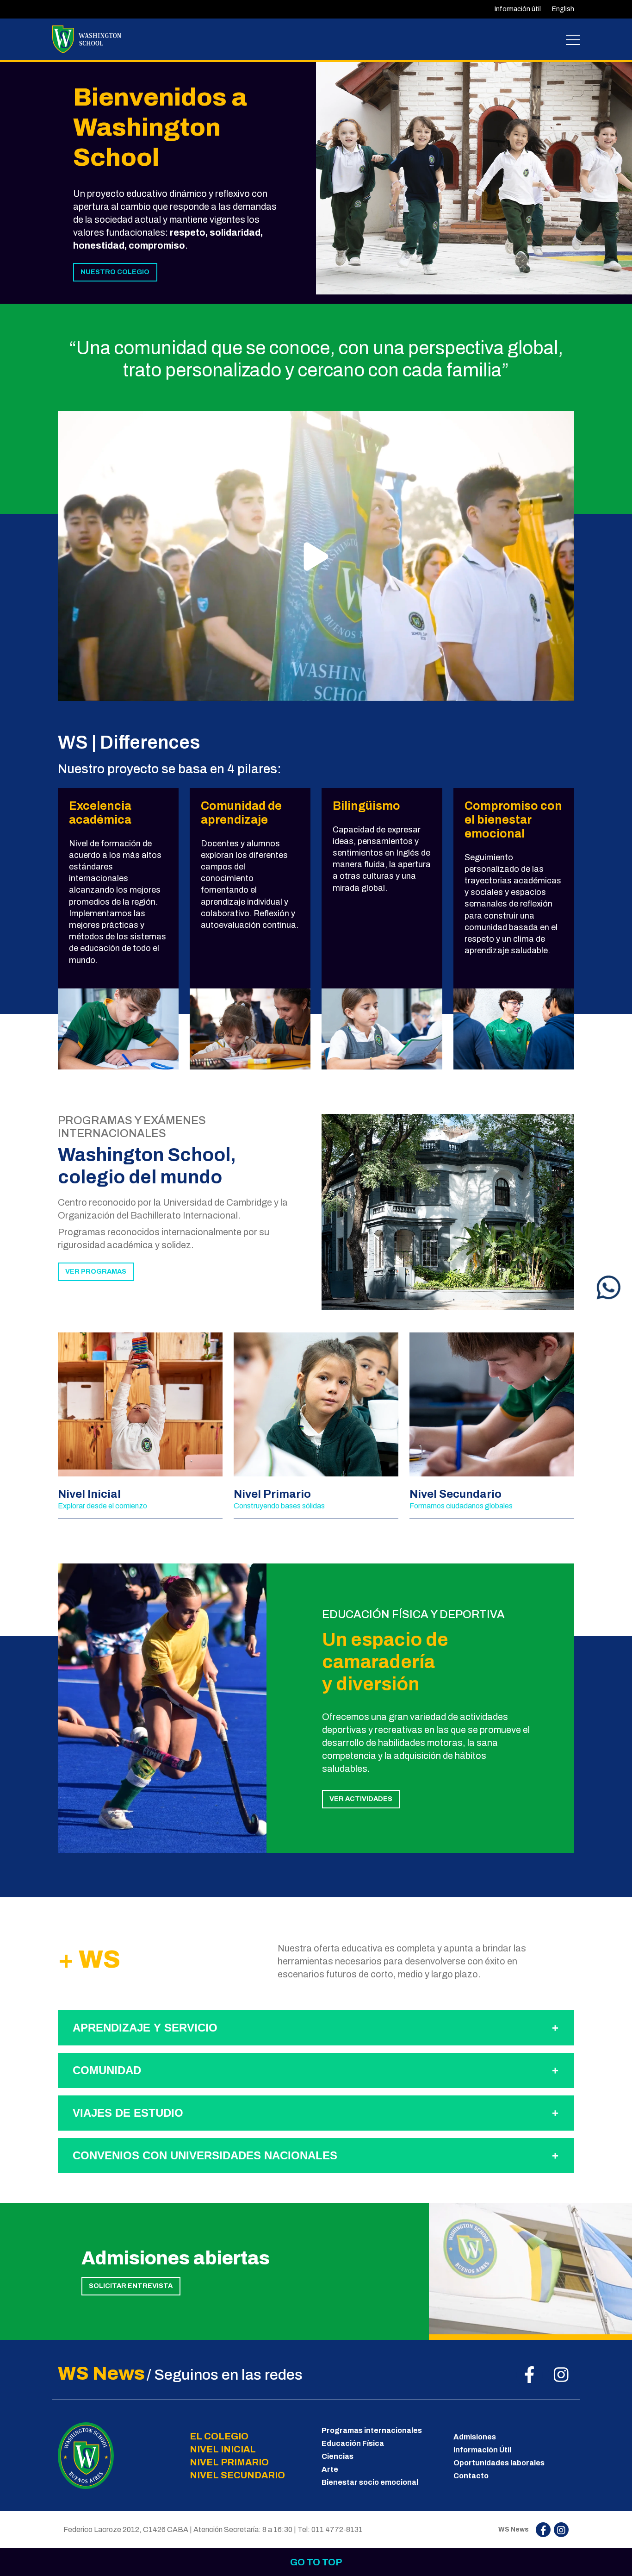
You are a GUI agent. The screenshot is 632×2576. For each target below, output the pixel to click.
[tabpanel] (474, 177)
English (563, 9)
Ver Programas (96, 1271)
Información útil (518, 9)
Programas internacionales (372, 2430)
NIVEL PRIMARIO (229, 2462)
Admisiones (475, 2437)
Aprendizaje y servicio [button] (145, 2028)
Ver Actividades (361, 1799)
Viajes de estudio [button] (128, 2113)
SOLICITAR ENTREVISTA (131, 2286)
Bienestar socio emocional (370, 2482)
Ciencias (338, 2456)
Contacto (471, 2476)
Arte (330, 2469)
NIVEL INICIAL (223, 2449)
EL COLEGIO (219, 2436)
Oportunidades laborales (499, 2463)
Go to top (316, 2562)
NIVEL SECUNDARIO (237, 2475)
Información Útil (482, 2450)
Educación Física (353, 2443)
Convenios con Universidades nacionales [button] (205, 2155)
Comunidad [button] (107, 2070)
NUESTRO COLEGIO (115, 272)
